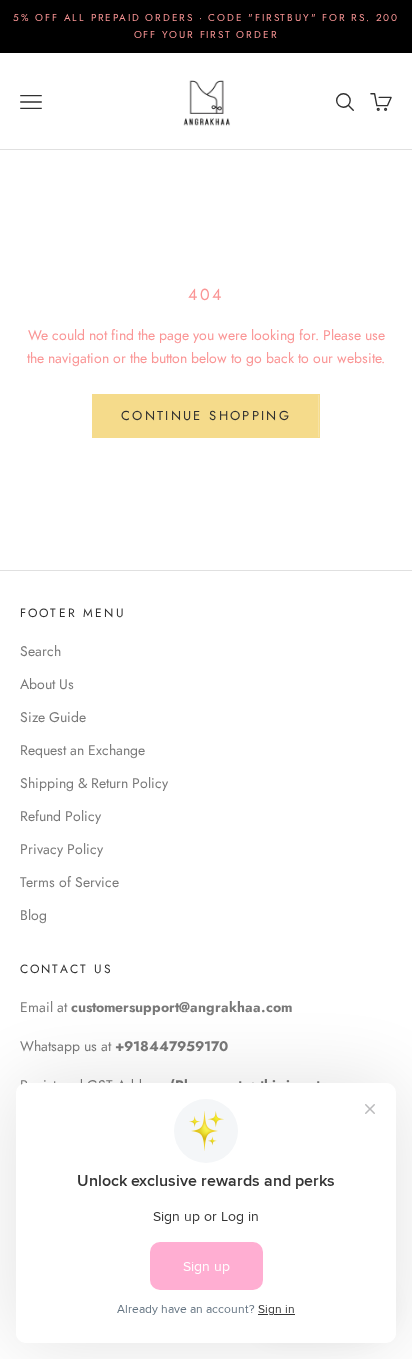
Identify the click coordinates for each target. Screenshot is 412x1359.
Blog (33, 915)
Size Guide (53, 717)
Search (40, 651)
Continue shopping (206, 415)
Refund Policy (60, 816)
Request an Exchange (82, 750)
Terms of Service (69, 882)
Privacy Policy (61, 849)
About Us (47, 684)
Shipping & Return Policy (94, 783)
